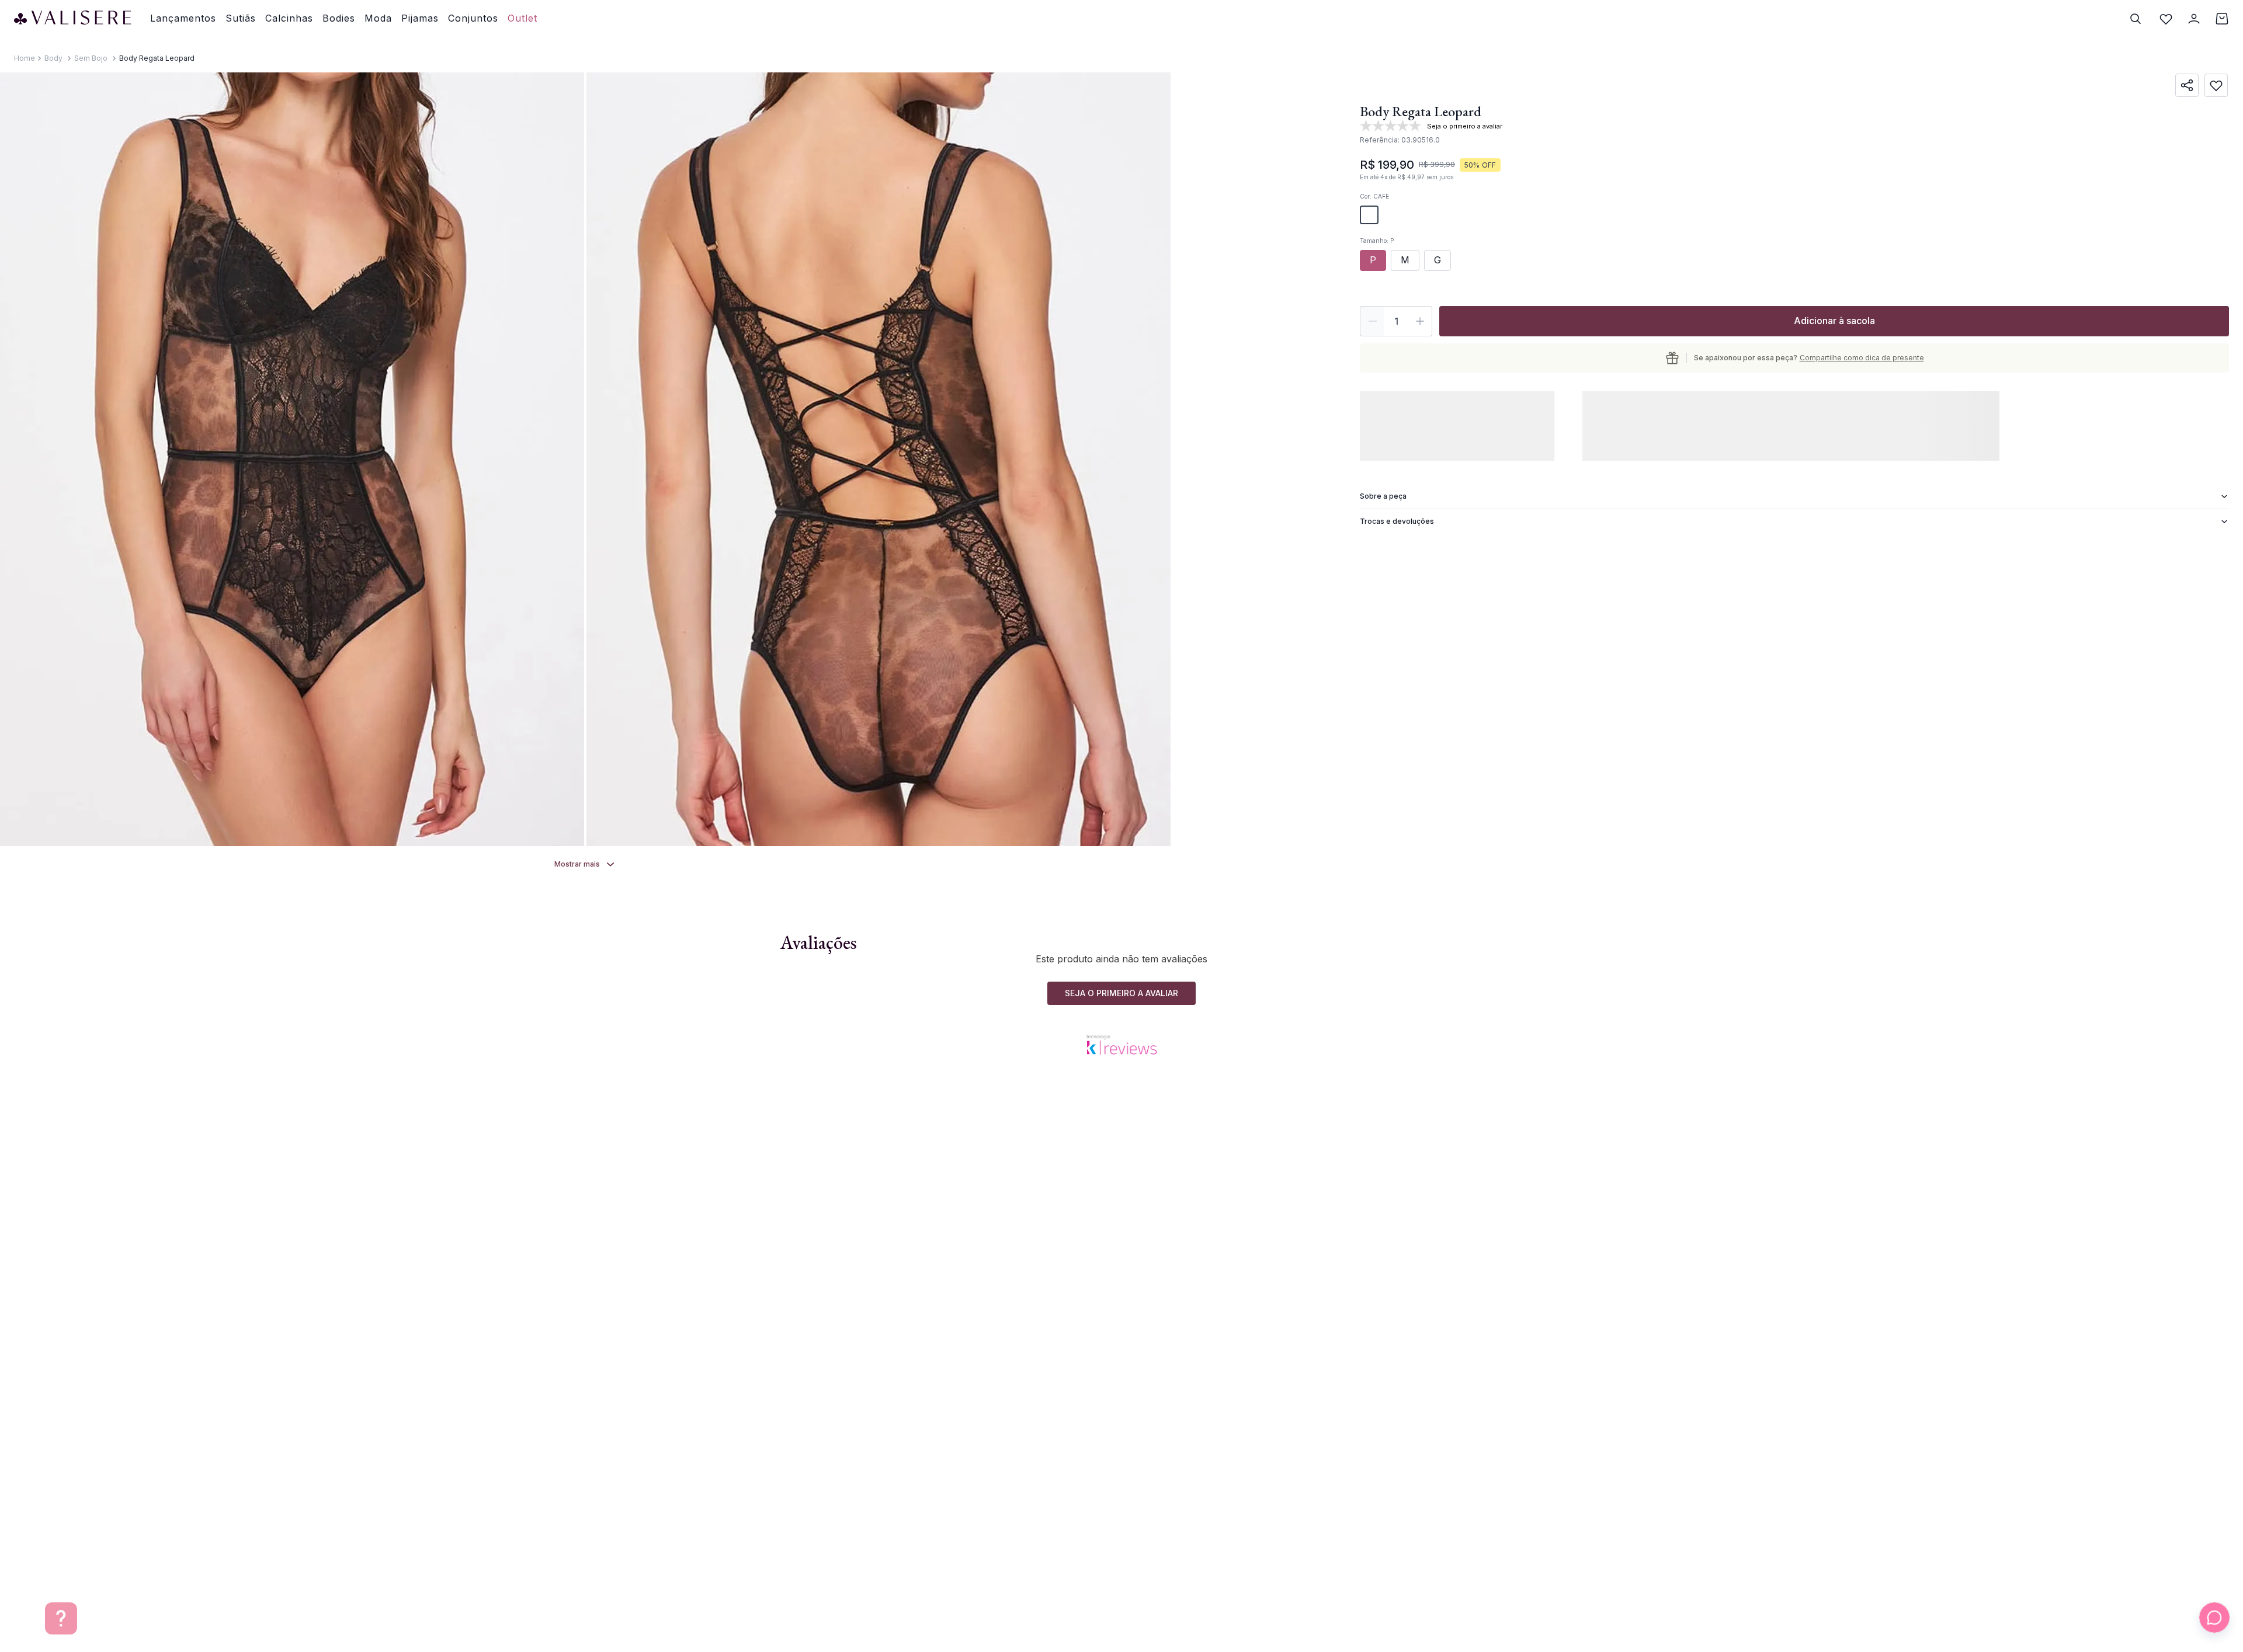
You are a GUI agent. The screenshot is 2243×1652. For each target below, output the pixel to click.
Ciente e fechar (1355, 1612)
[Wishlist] (2166, 19)
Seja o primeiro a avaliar (1121, 1155)
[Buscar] (2136, 19)
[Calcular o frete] (1388, 417)
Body (53, 58)
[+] (1420, 321)
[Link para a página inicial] (25, 58)
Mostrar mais (577, 864)
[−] (1372, 321)
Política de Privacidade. (1062, 1619)
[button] (1369, 215)
